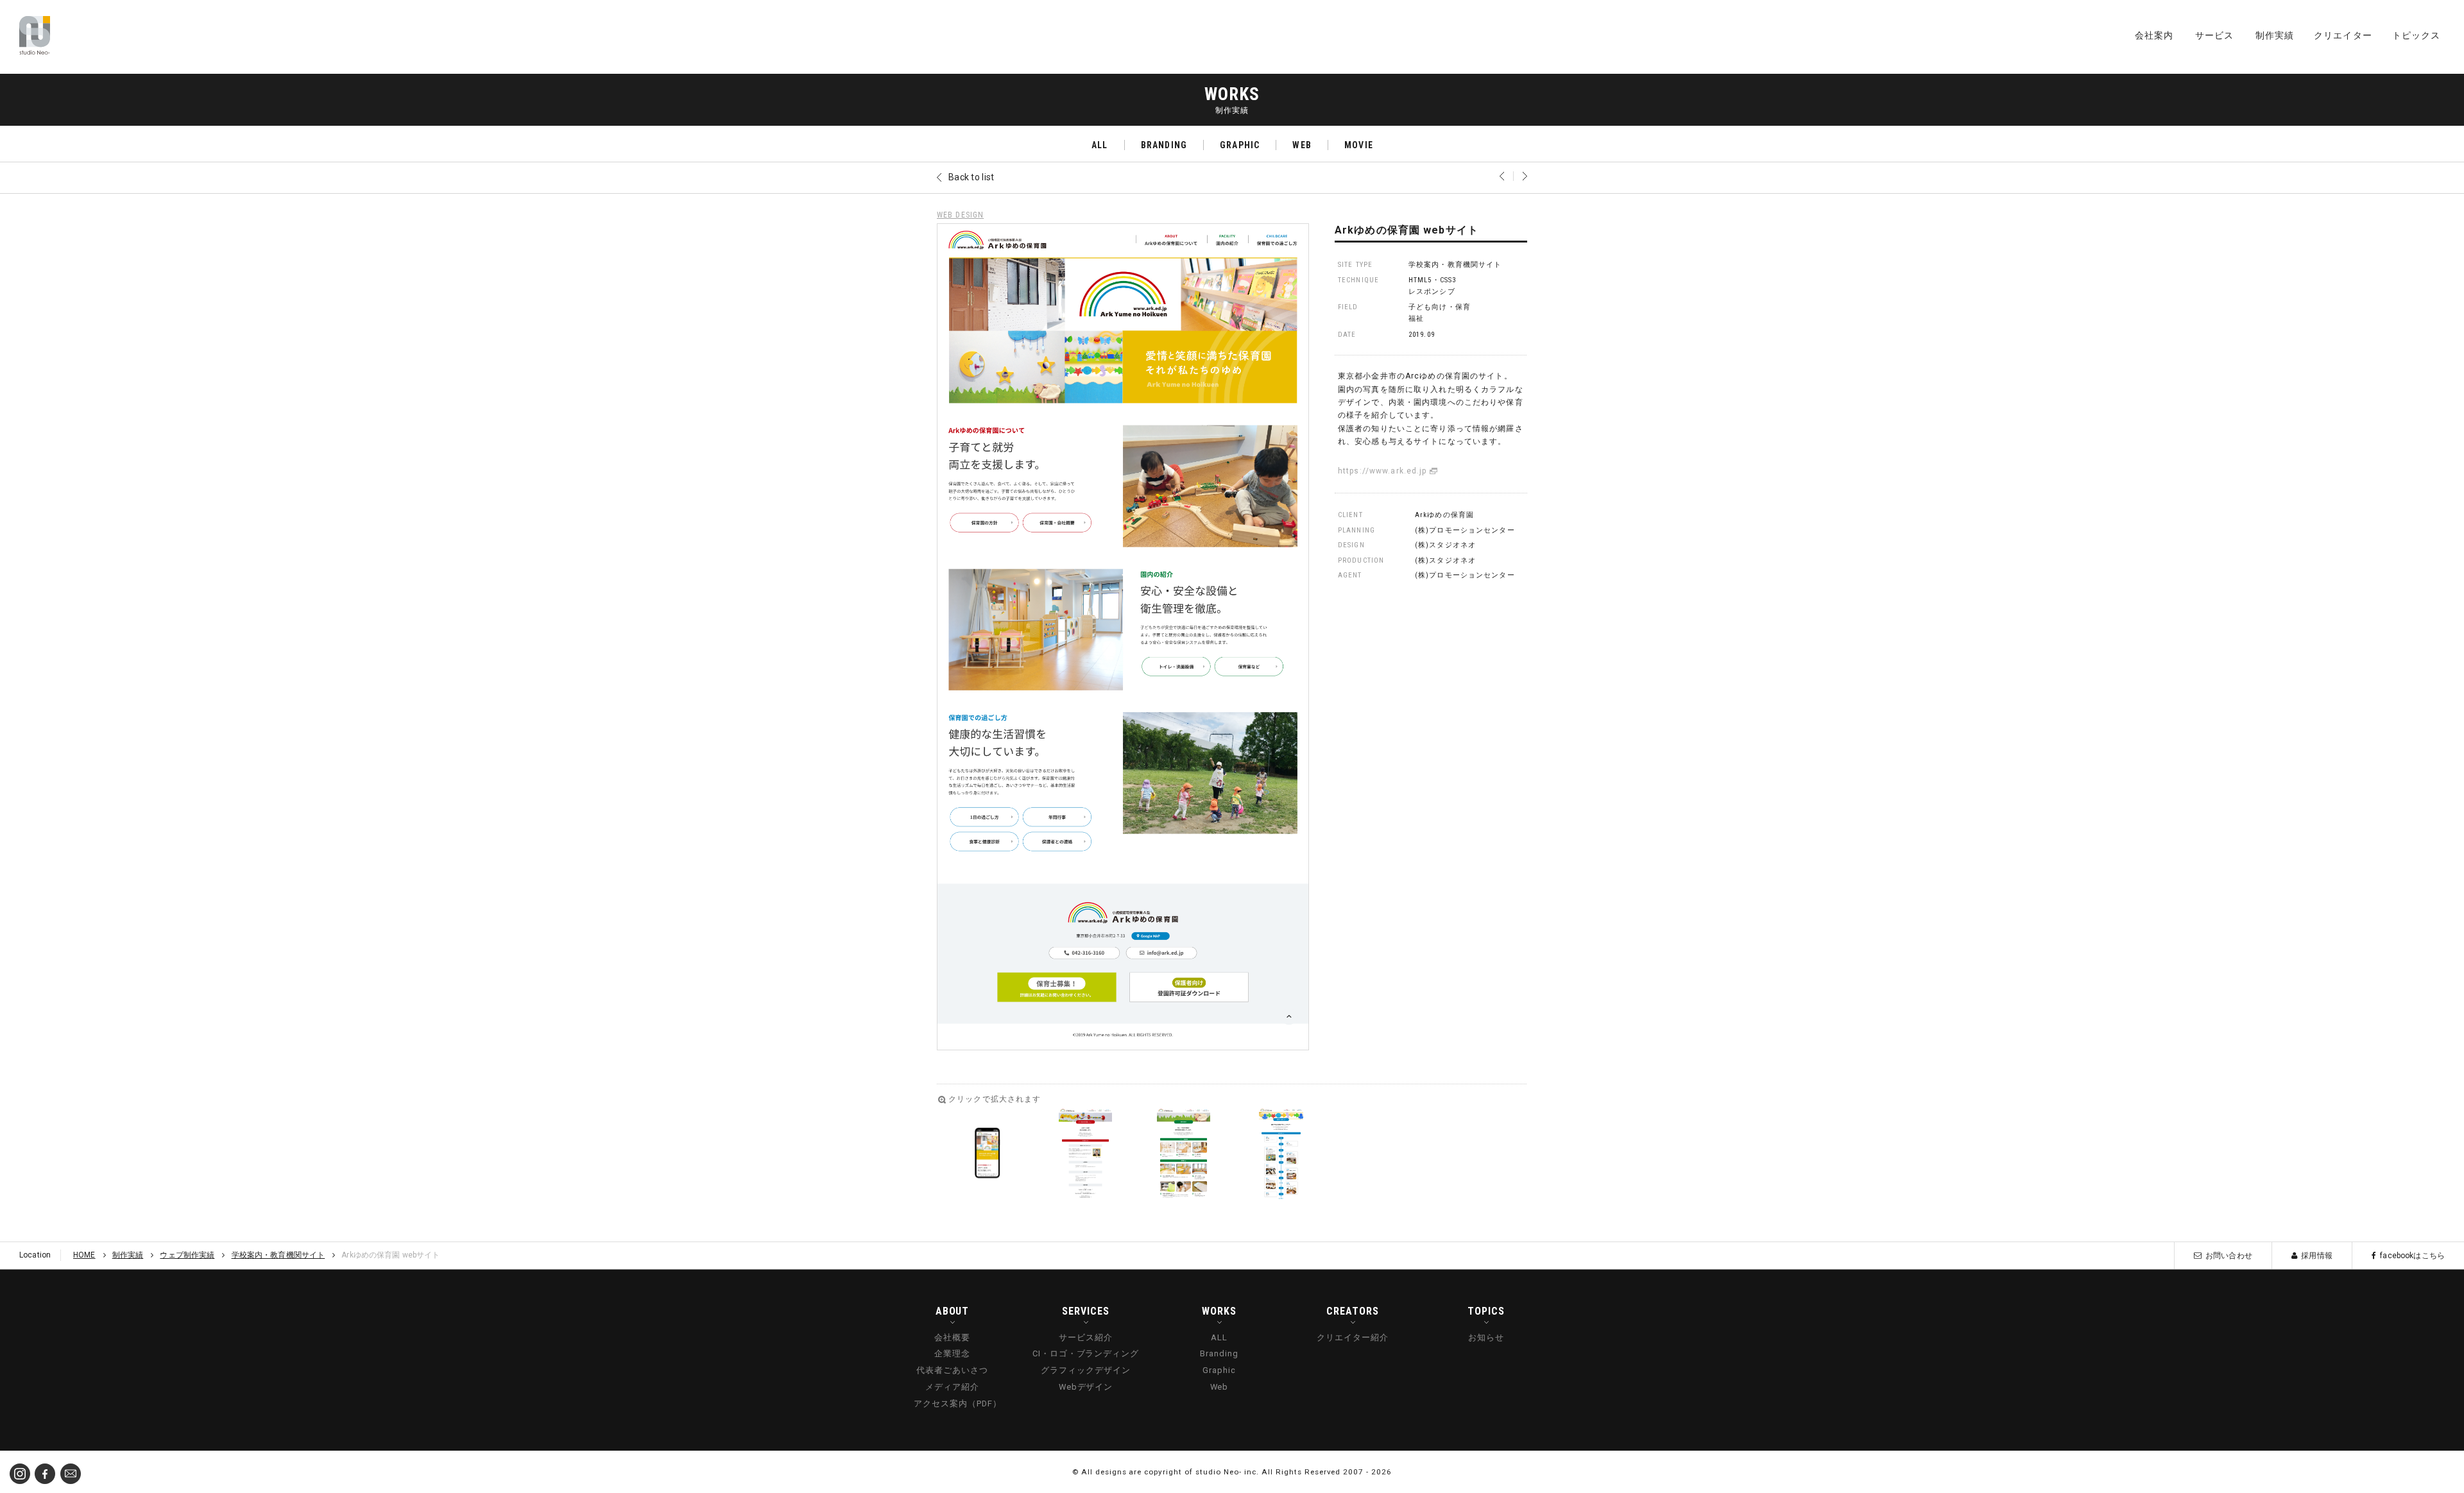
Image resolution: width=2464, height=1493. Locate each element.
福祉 (1416, 319)
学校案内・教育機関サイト (1455, 265)
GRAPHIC (1240, 145)
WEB (1302, 145)
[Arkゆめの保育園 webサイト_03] (1184, 1154)
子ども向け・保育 (1440, 307)
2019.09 (1422, 335)
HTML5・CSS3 (1432, 280)
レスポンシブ (1432, 292)
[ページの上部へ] (2445, 1474)
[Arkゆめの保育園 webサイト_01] (987, 1154)
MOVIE (1359, 145)
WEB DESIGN (960, 215)
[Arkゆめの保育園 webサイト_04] (1281, 1154)
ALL (1099, 145)
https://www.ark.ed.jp (1382, 471)
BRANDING (1164, 145)
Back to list (971, 177)
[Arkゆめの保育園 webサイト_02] (1085, 1154)
